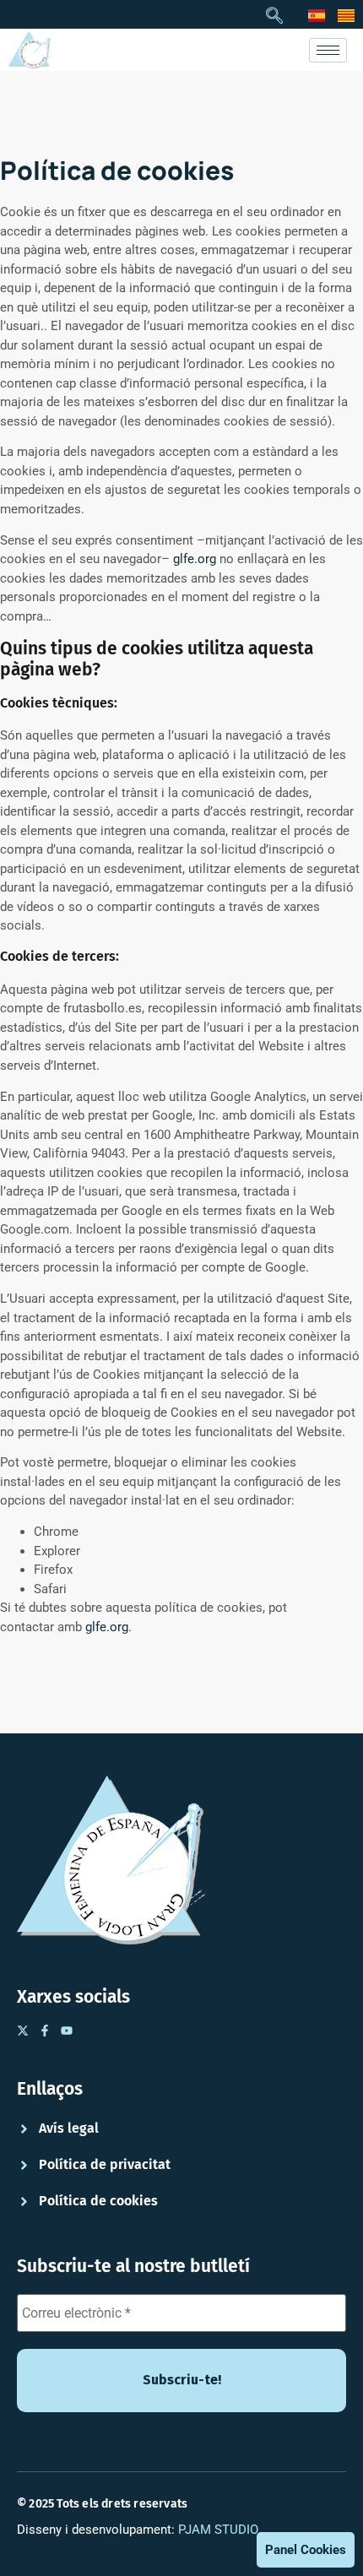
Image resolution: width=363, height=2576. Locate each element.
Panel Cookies (306, 2550)
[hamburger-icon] (328, 50)
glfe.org (195, 559)
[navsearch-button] (274, 17)
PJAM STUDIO (218, 2530)
